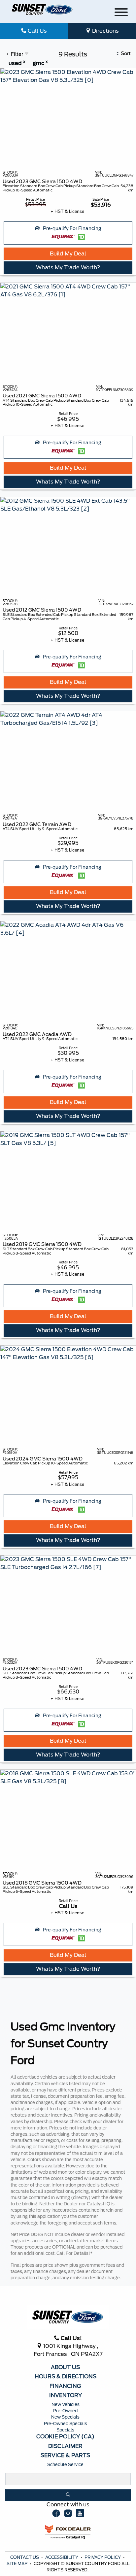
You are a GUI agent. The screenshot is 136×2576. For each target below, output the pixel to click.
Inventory (66, 2395)
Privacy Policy (103, 2557)
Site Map (17, 2564)
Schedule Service (65, 2465)
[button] (68, 233)
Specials (65, 2430)
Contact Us (25, 2557)
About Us (65, 2367)
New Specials (65, 2417)
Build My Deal (68, 254)
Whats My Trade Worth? (68, 268)
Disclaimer (65, 2446)
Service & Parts (65, 2456)
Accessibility (62, 2557)
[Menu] (121, 13)
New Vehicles (66, 2405)
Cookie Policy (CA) (65, 2437)
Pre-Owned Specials (66, 2424)
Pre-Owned (65, 2411)
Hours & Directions (66, 2377)
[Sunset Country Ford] (42, 9)
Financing (65, 2386)
